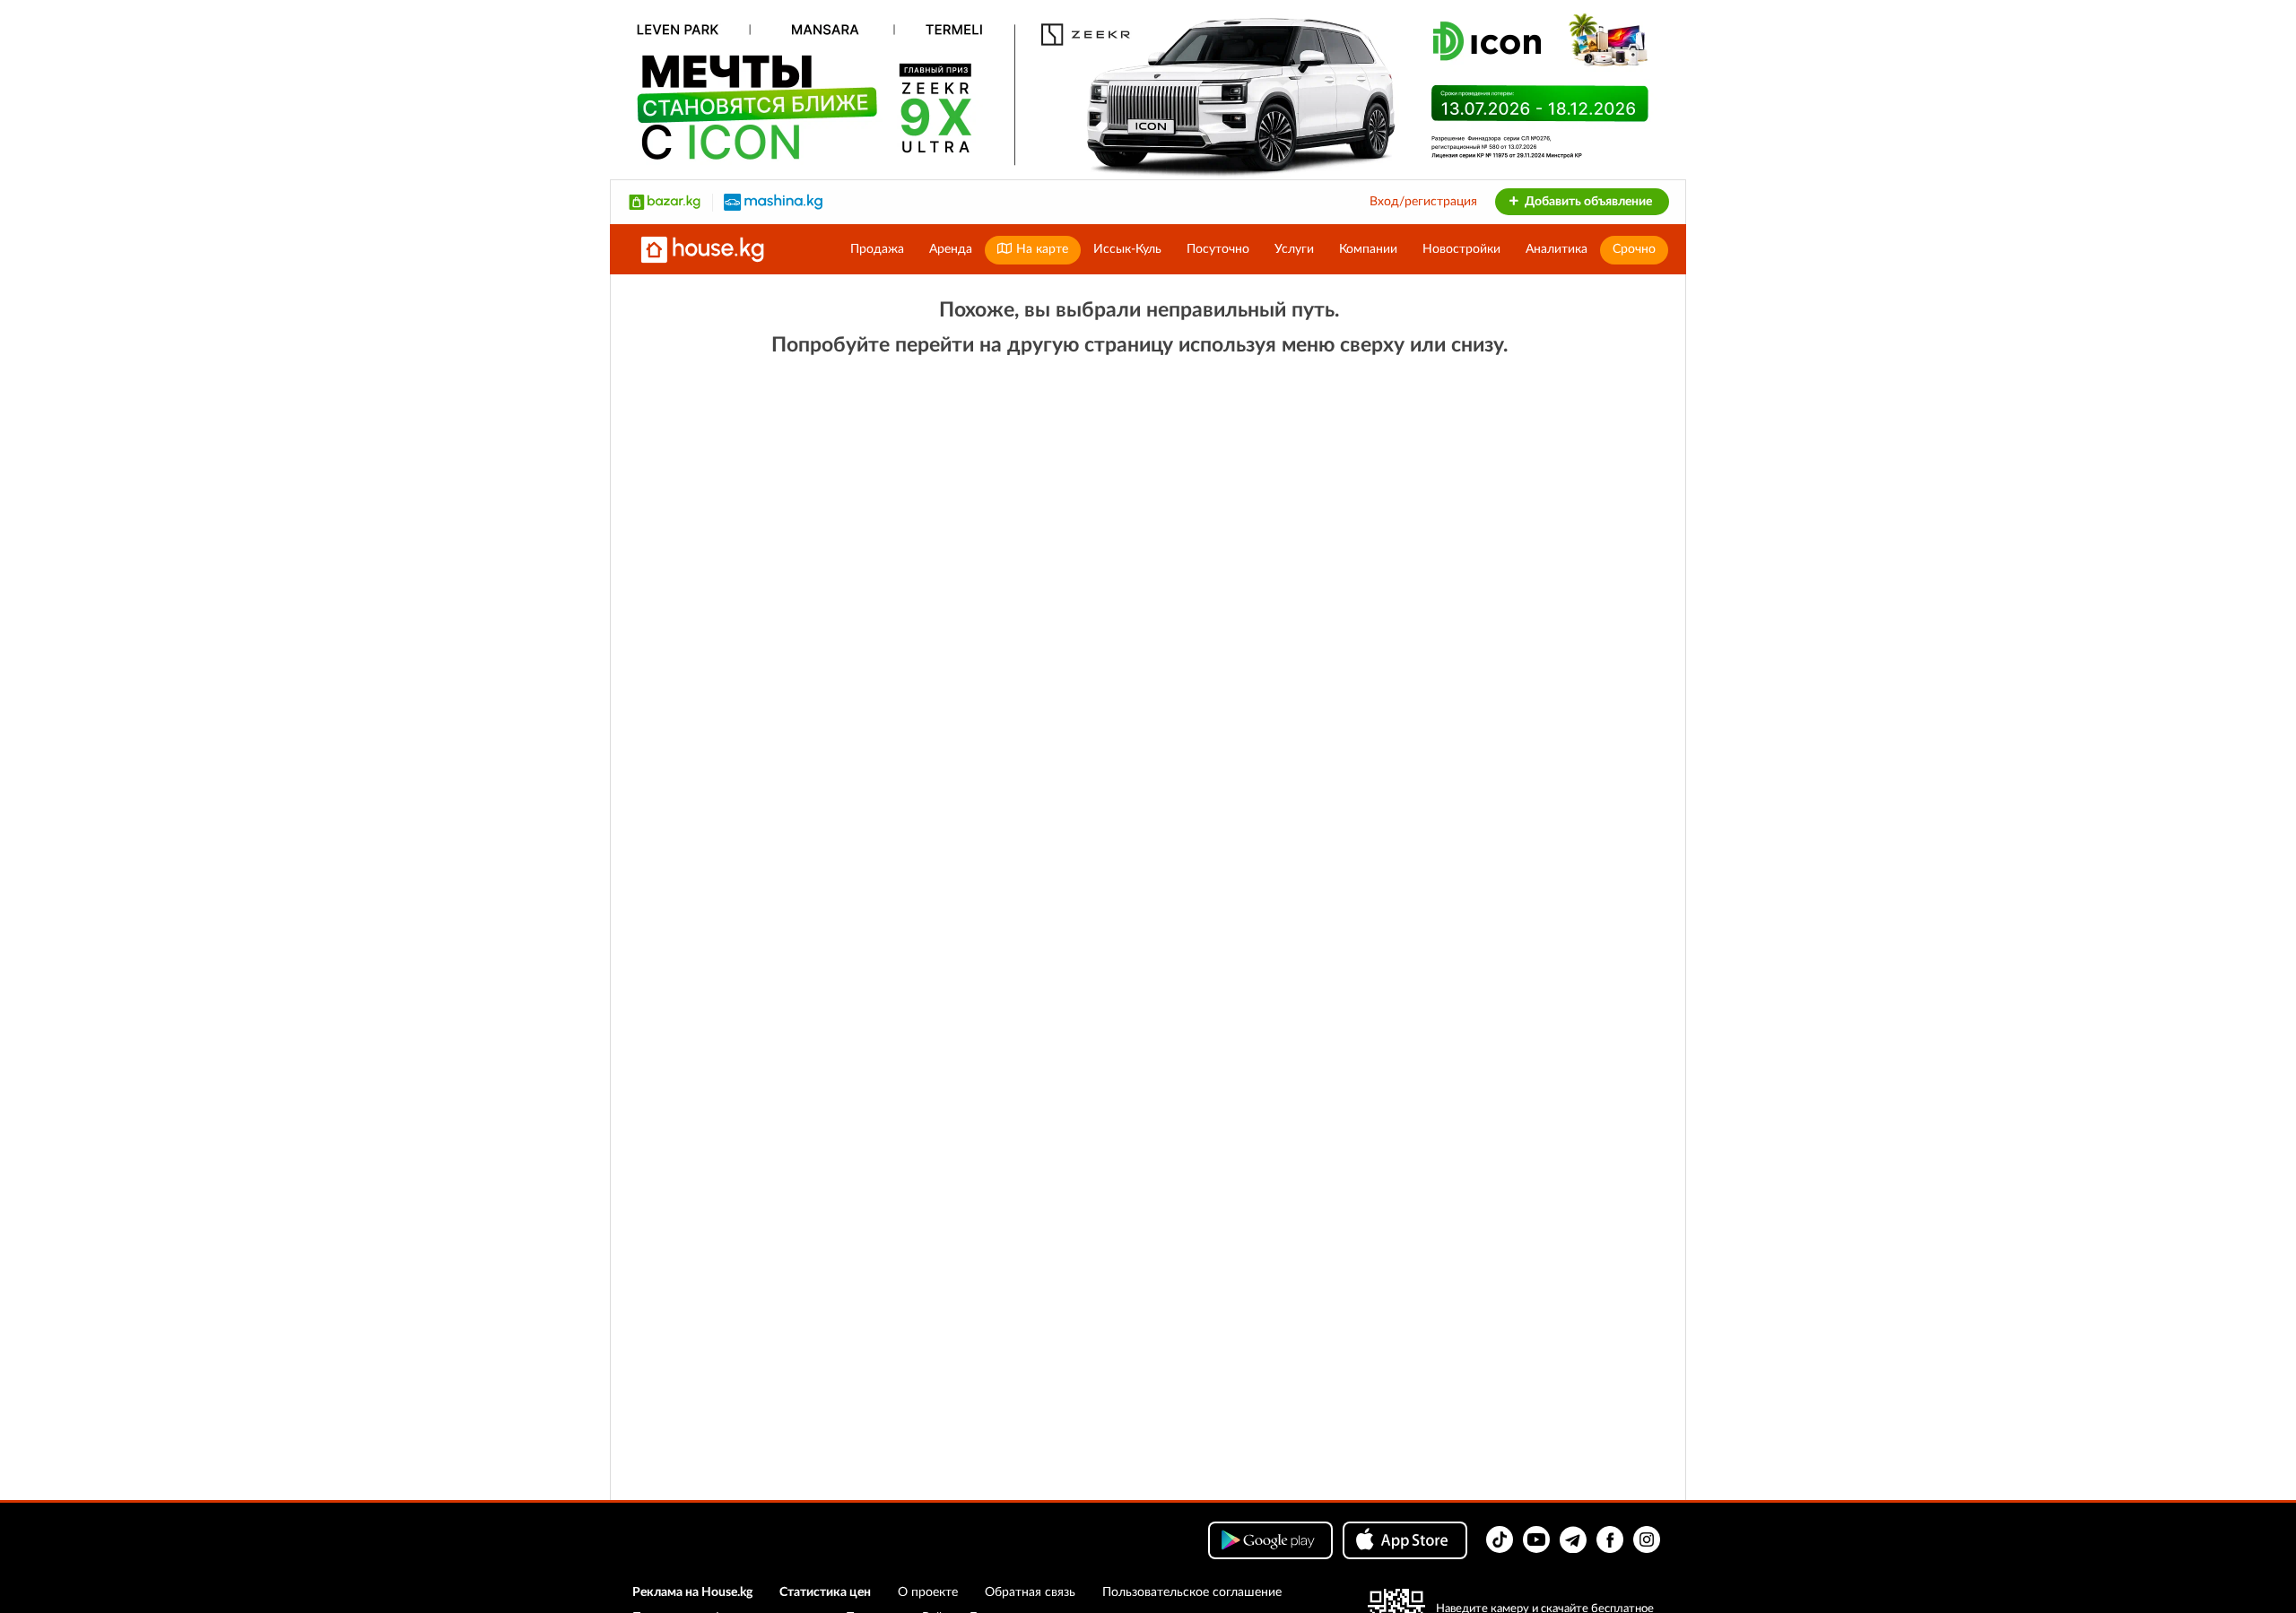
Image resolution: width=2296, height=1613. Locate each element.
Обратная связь (1030, 1592)
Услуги (1294, 249)
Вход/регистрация (1423, 202)
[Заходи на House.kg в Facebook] (1610, 1539)
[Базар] (665, 202)
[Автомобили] (773, 202)
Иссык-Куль (1127, 249)
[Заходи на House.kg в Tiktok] (1500, 1539)
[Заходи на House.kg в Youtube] (1536, 1539)
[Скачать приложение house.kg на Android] (1270, 1540)
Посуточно (1218, 249)
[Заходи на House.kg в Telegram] (1573, 1539)
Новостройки (1461, 249)
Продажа (877, 249)
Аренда (951, 249)
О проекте (928, 1592)
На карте (1040, 249)
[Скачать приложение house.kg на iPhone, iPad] (1405, 1540)
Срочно (1634, 249)
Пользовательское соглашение (1192, 1592)
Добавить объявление (1587, 202)
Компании (1368, 249)
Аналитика (1557, 249)
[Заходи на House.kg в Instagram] (1647, 1539)
